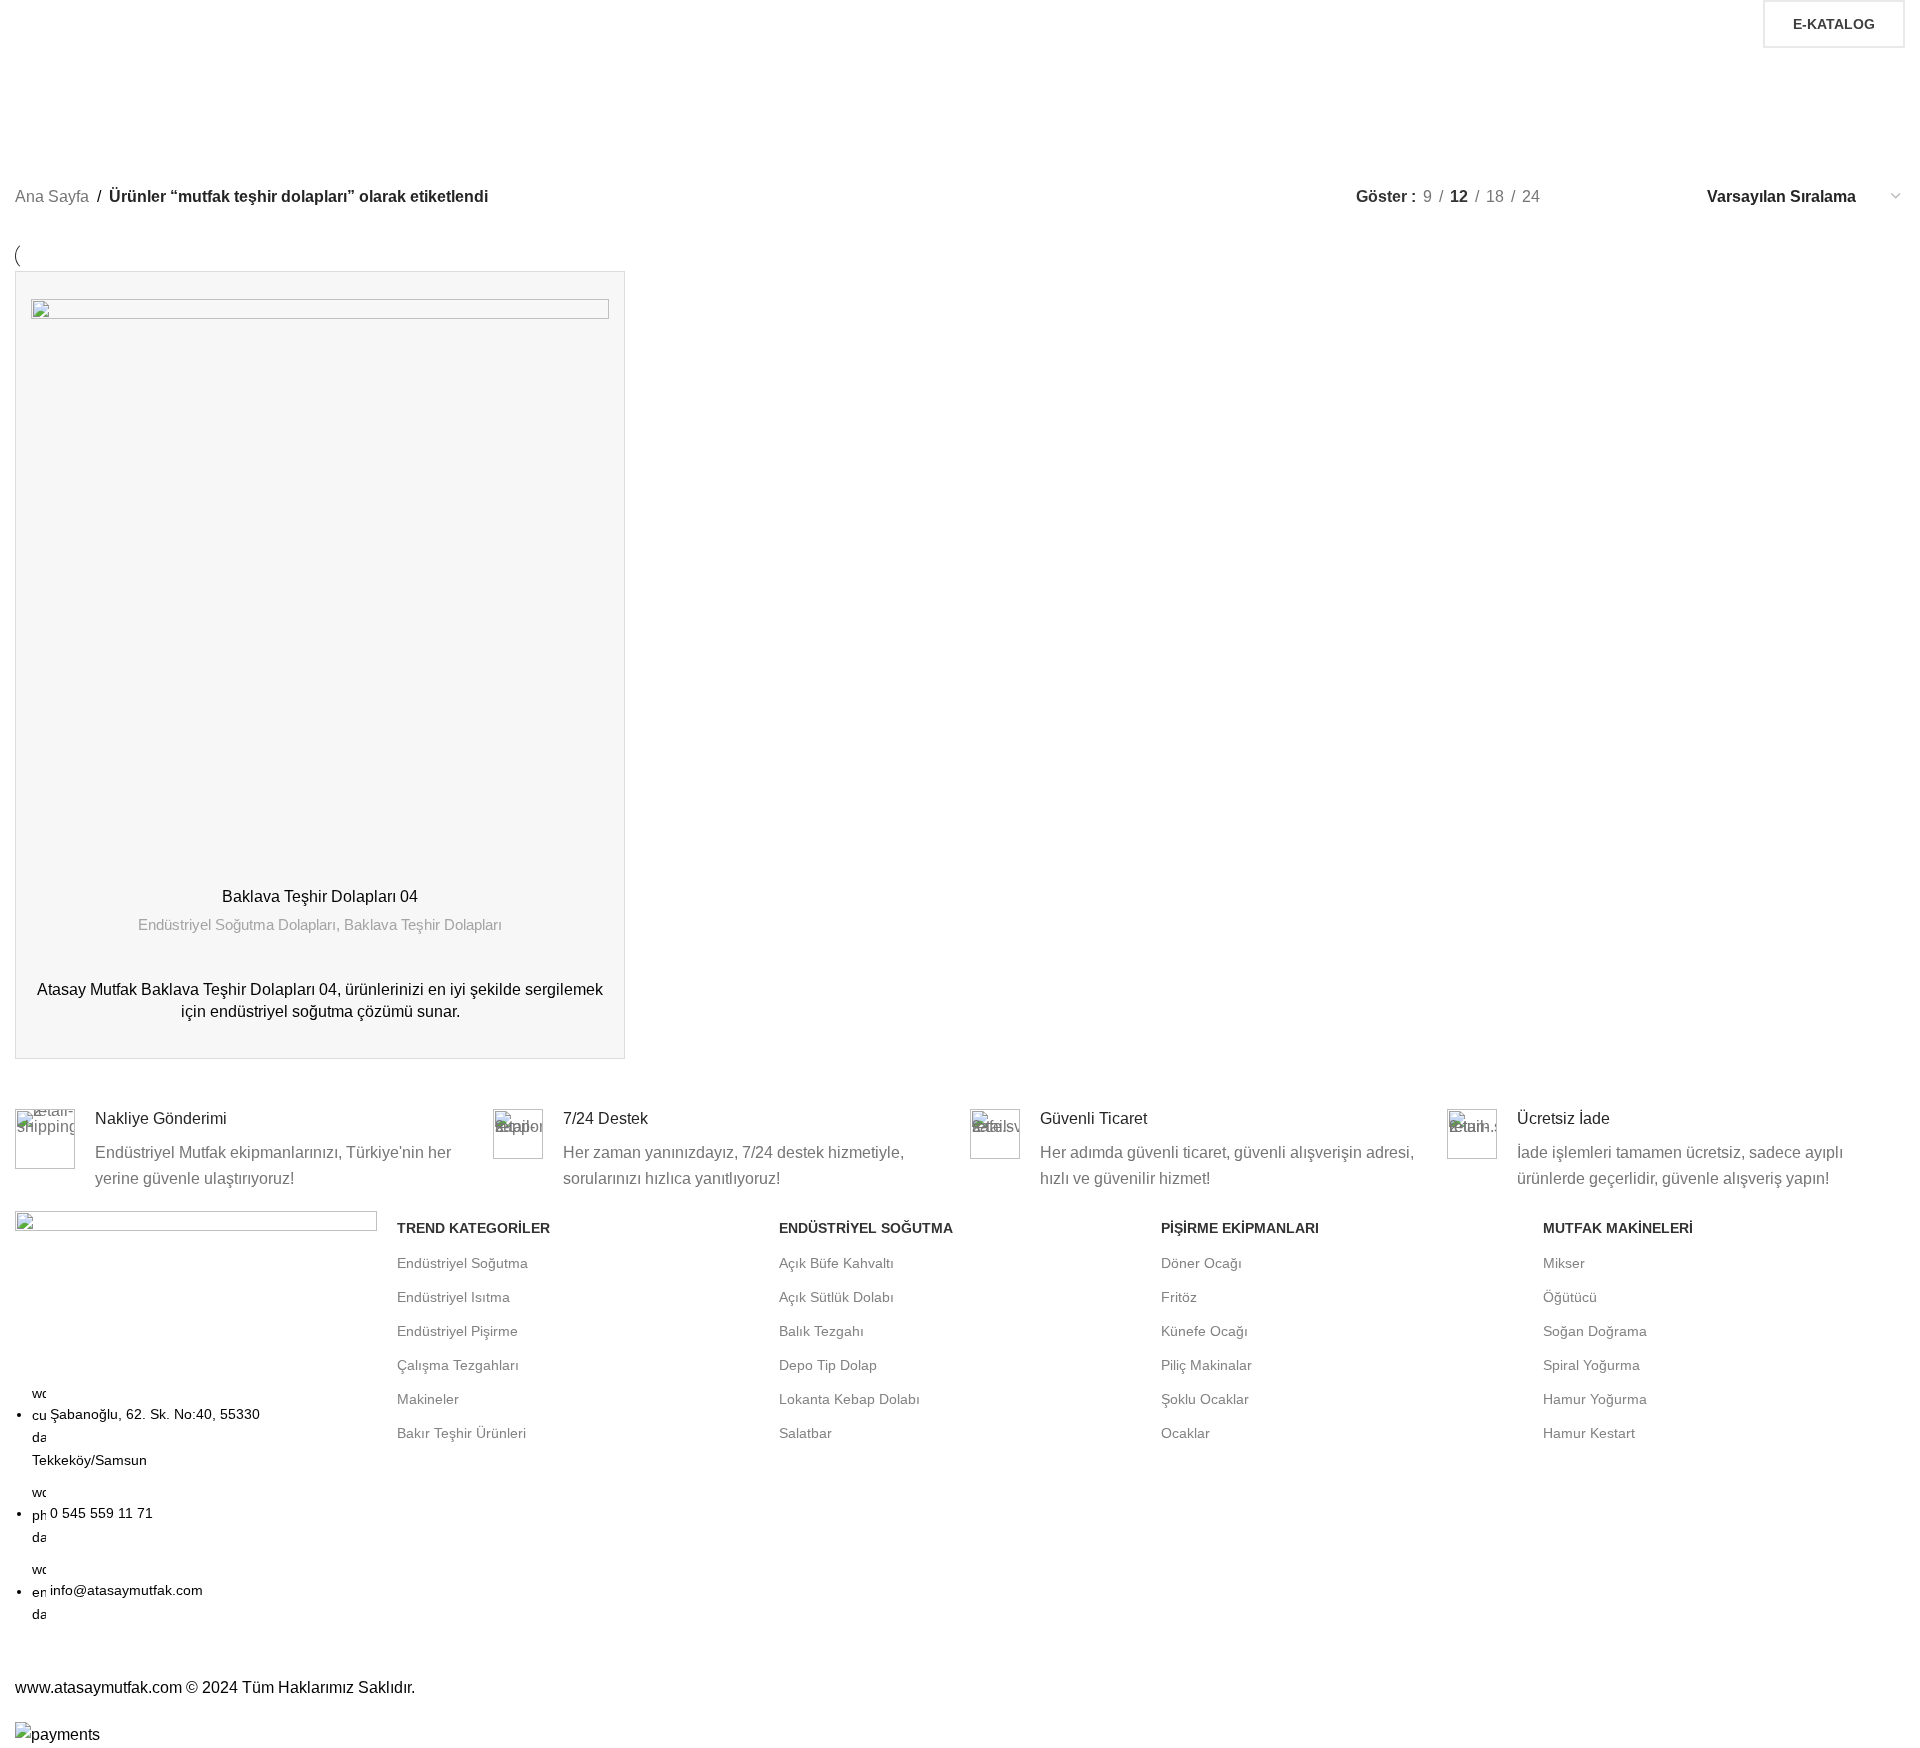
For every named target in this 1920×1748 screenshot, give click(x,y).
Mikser (1564, 1263)
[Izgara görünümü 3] (1626, 196)
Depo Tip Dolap (828, 1365)
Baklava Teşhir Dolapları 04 (320, 896)
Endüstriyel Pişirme (457, 1331)
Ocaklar (1185, 1433)
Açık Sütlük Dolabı (836, 1297)
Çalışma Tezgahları (458, 1365)
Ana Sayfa (52, 196)
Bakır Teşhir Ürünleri (461, 1433)
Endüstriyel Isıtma (453, 1297)
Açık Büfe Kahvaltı (836, 1263)
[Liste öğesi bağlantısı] (196, 1514)
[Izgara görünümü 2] (1588, 196)
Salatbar (805, 1433)
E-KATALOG (1834, 24)
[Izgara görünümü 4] (1663, 196)
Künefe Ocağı (1204, 1331)
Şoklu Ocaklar (1205, 1399)
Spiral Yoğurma (1591, 1365)
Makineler (428, 1399)
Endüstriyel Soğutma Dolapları (237, 924)
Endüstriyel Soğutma (462, 1263)
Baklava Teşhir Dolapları (423, 924)
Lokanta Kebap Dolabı (849, 1399)
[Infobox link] (243, 1150)
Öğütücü (1570, 1297)
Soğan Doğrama (1595, 1331)
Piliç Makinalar (1206, 1365)
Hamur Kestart (1589, 1433)
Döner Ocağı (1201, 1263)
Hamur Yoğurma (1595, 1399)
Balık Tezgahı (821, 1331)
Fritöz (1179, 1297)
